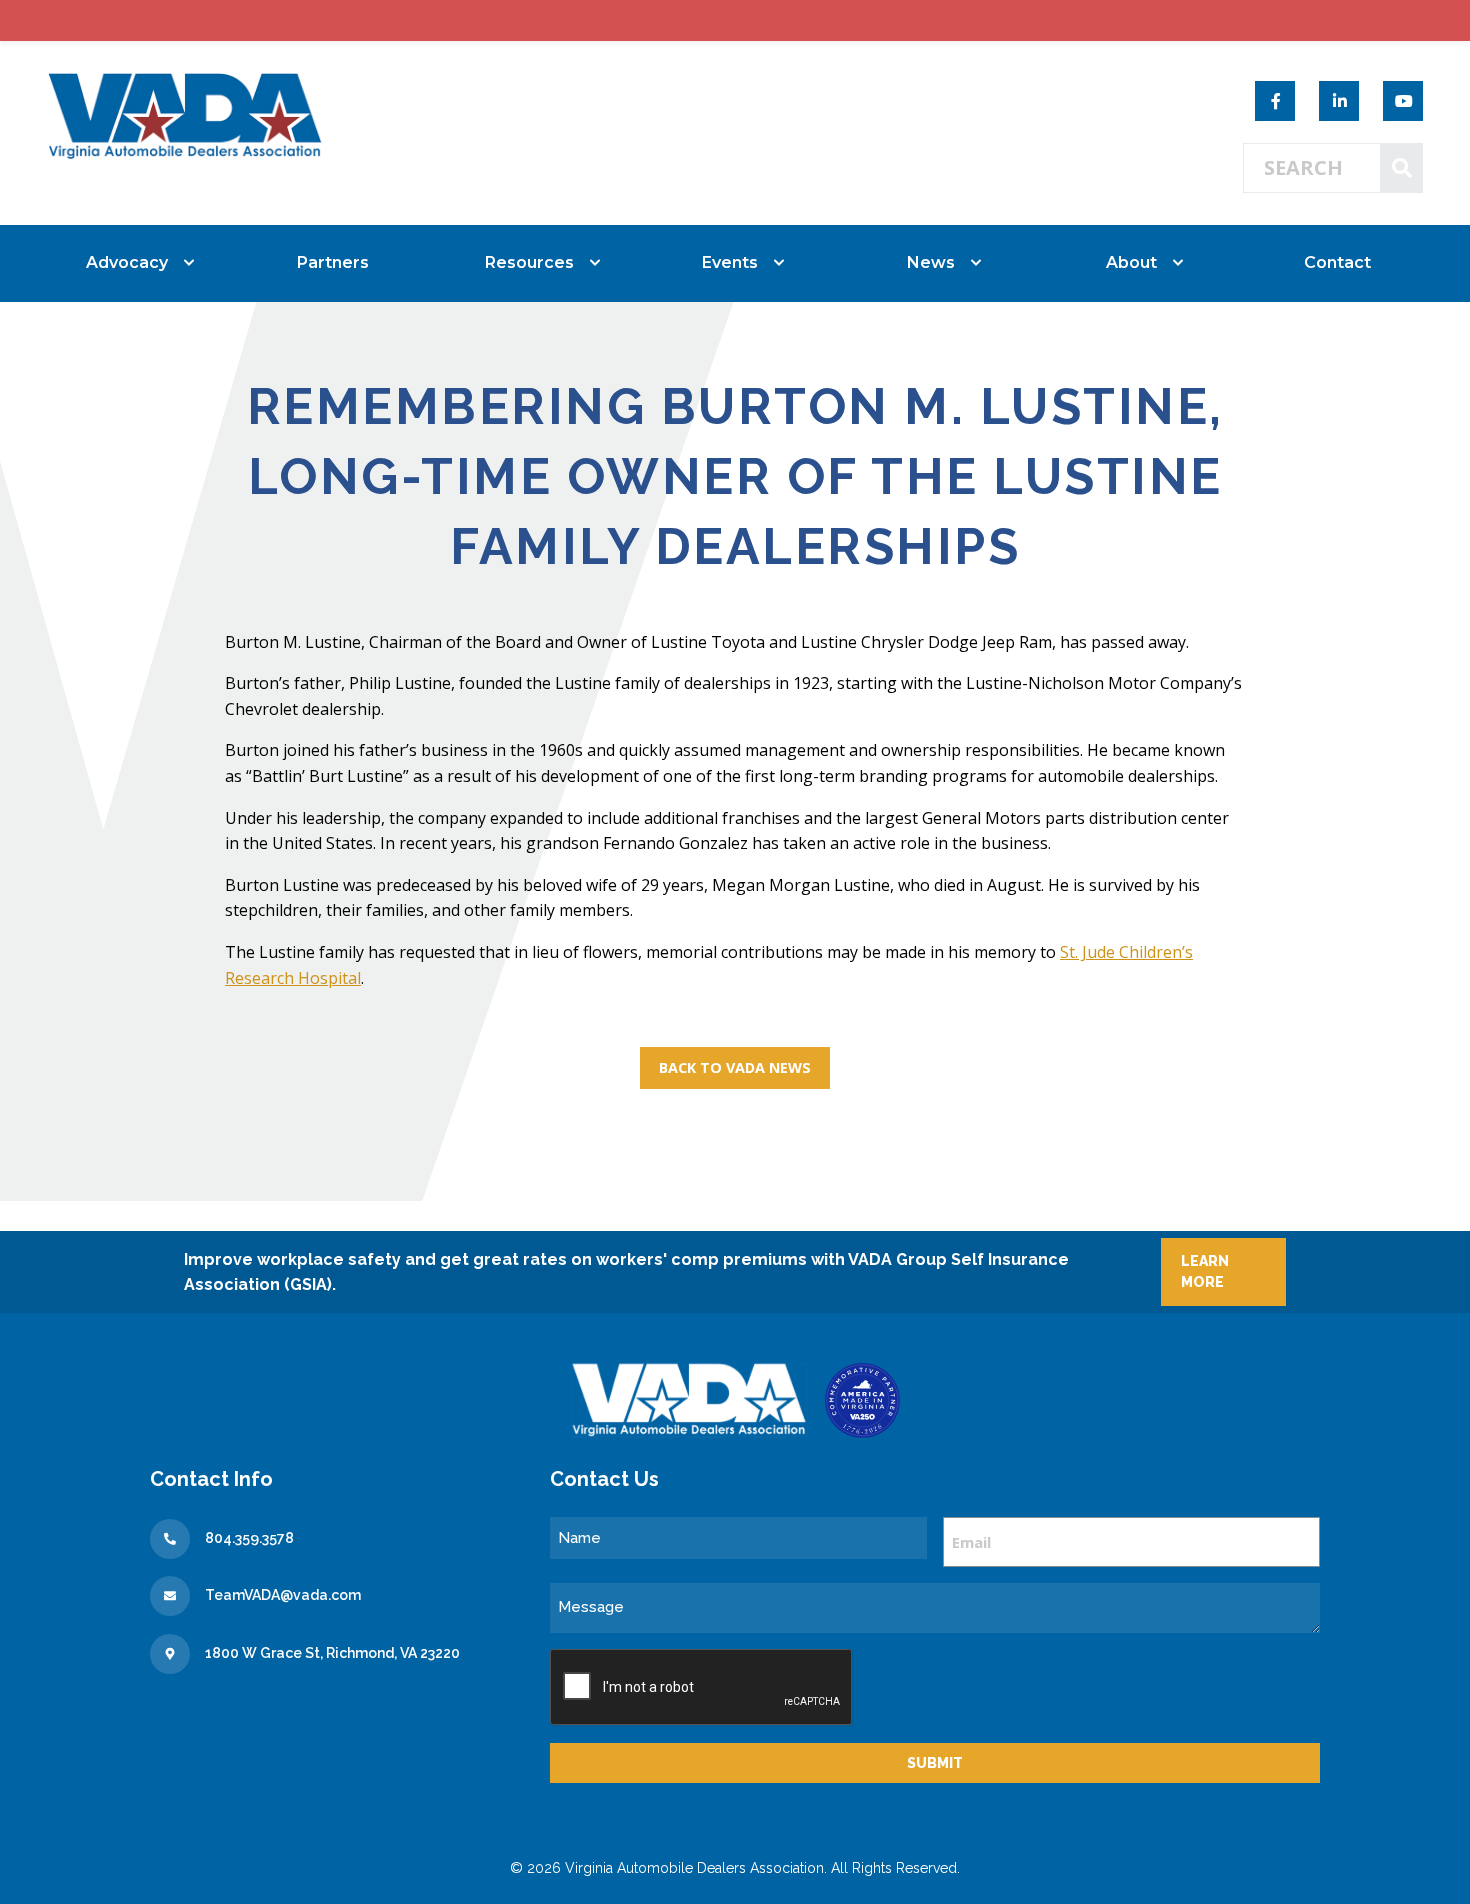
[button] (735, 1068)
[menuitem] (132, 263)
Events (730, 262)
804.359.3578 (249, 1538)
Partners (333, 262)
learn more (1205, 1271)
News (931, 262)
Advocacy (127, 262)
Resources (529, 262)
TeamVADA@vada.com (283, 1595)
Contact (1337, 262)
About (1131, 262)
